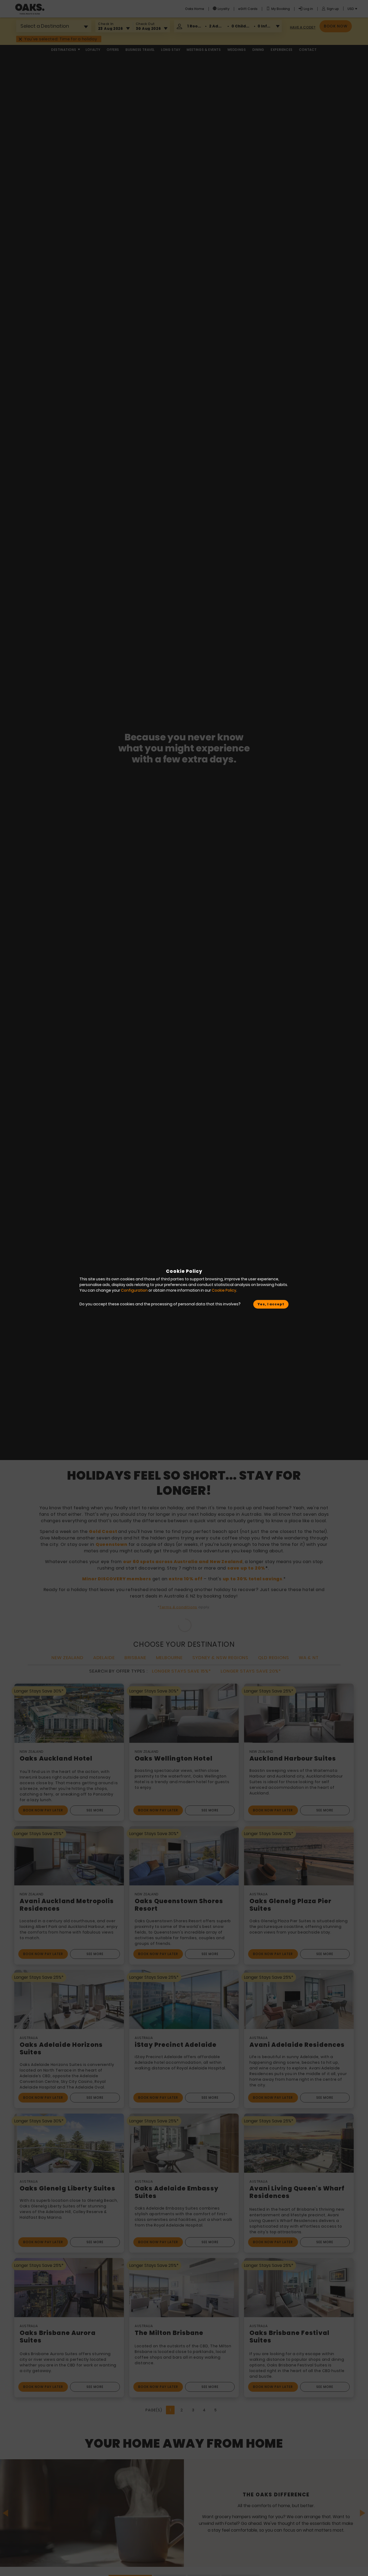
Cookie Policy (224, 1290)
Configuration (134, 1290)
